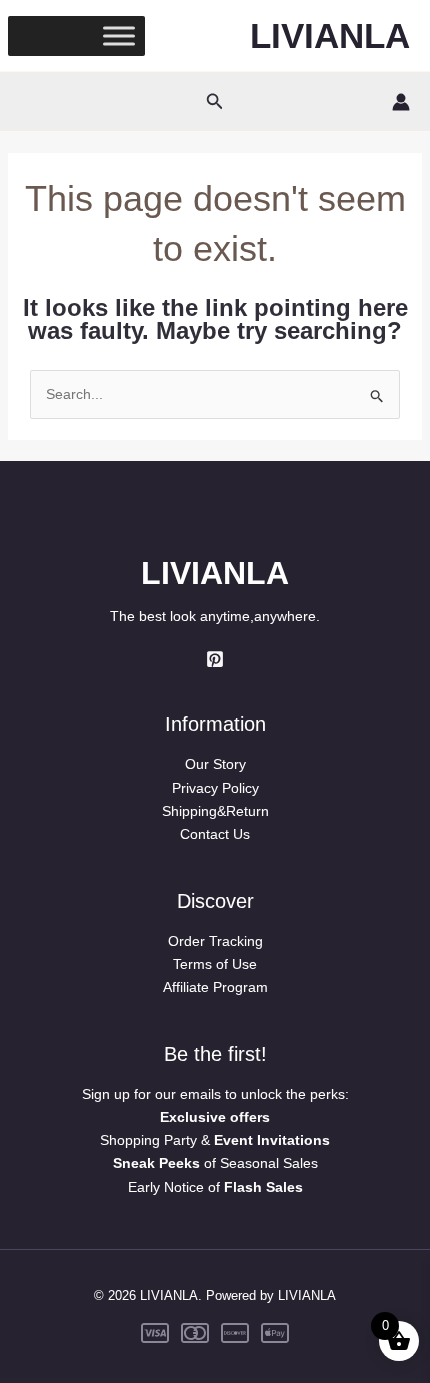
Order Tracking (215, 941)
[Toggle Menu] (119, 35)
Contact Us (215, 834)
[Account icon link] (401, 102)
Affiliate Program (215, 987)
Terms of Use (215, 964)
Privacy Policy (215, 788)
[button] (215, 102)
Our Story (215, 764)
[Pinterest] (215, 659)
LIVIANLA (330, 35)
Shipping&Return (215, 811)
